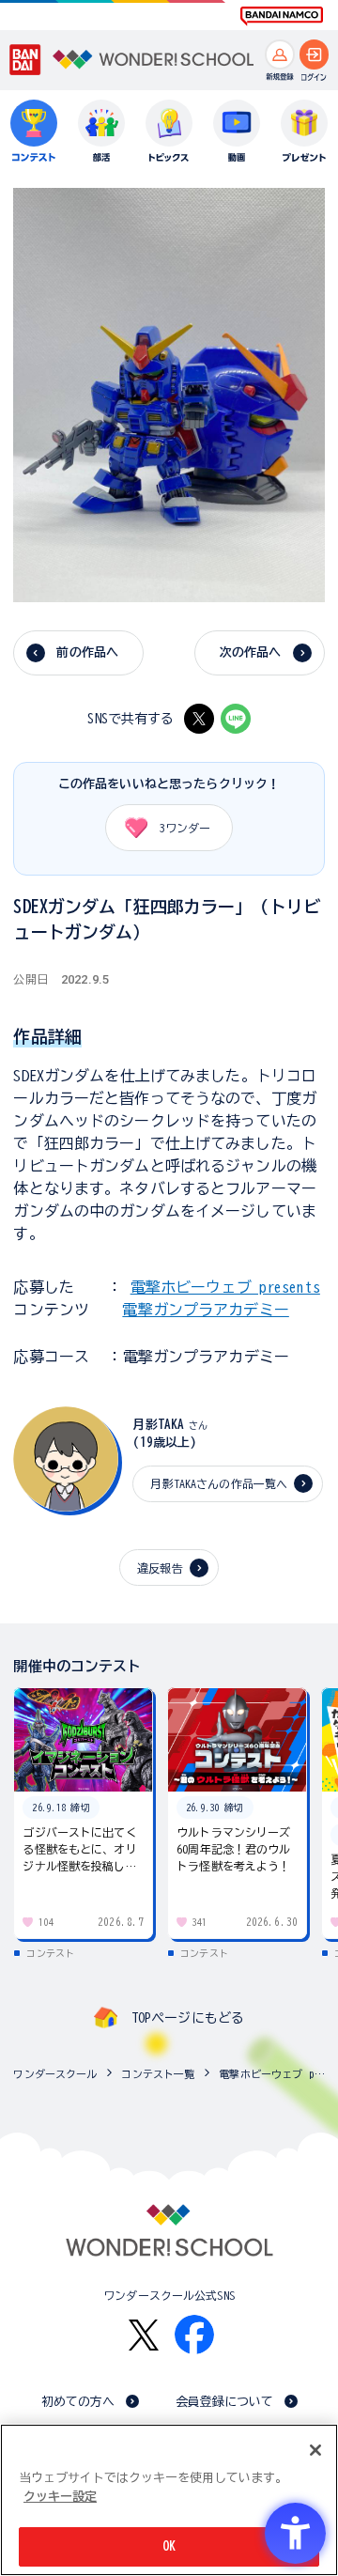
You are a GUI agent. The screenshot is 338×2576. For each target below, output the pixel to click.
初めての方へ (78, 2402)
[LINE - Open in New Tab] (236, 719)
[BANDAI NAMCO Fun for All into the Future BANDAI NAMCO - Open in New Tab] (282, 16)
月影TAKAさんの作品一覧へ (219, 1483)
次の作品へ (251, 652)
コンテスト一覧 (158, 2074)
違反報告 (160, 1568)
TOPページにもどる (188, 2018)
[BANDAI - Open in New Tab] (25, 60)
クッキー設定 (60, 2497)
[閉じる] (315, 2450)
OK (169, 2546)
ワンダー (185, 828)
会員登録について (225, 2402)
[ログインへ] (315, 54)
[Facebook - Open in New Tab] (194, 2335)
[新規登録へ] (280, 54)
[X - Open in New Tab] (199, 719)
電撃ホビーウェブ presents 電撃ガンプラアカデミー (274, 2074)
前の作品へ (87, 652)
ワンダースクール (55, 2074)
